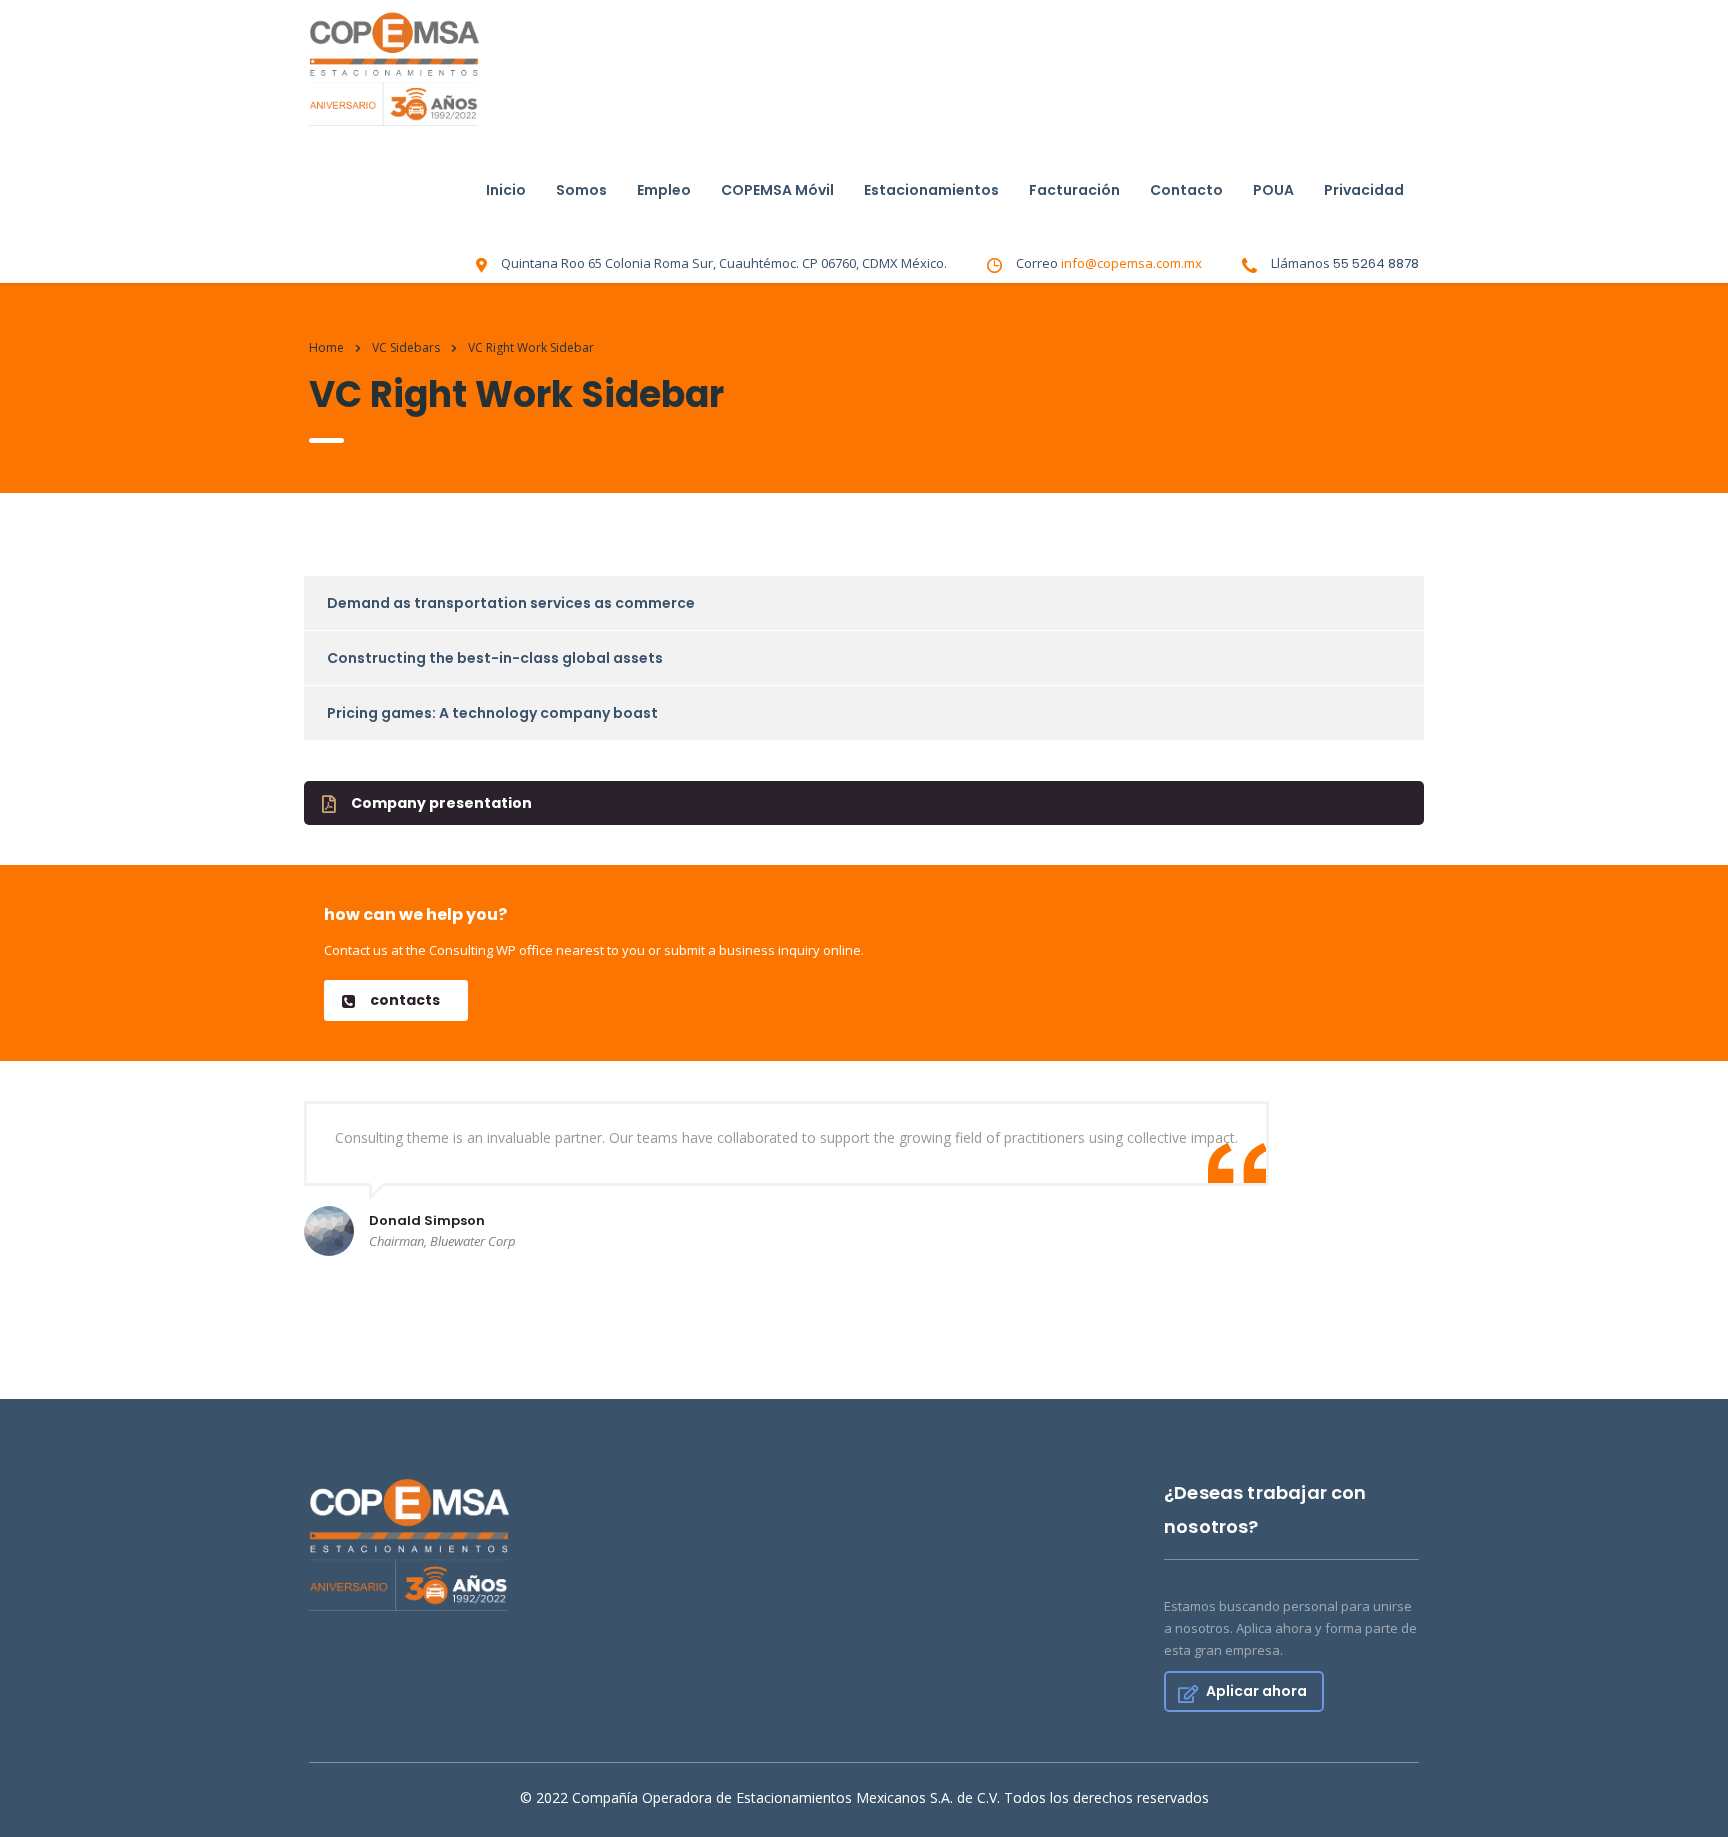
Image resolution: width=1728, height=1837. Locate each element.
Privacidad (1364, 190)
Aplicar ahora (1256, 1691)
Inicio (506, 190)
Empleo (664, 190)
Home (326, 347)
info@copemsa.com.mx (1131, 263)
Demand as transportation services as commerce (511, 603)
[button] (864, 803)
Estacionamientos (931, 190)
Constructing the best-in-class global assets (495, 658)
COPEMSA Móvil (777, 190)
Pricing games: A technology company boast (492, 713)
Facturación (1074, 190)
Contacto (1186, 190)
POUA (1273, 190)
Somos (581, 190)
